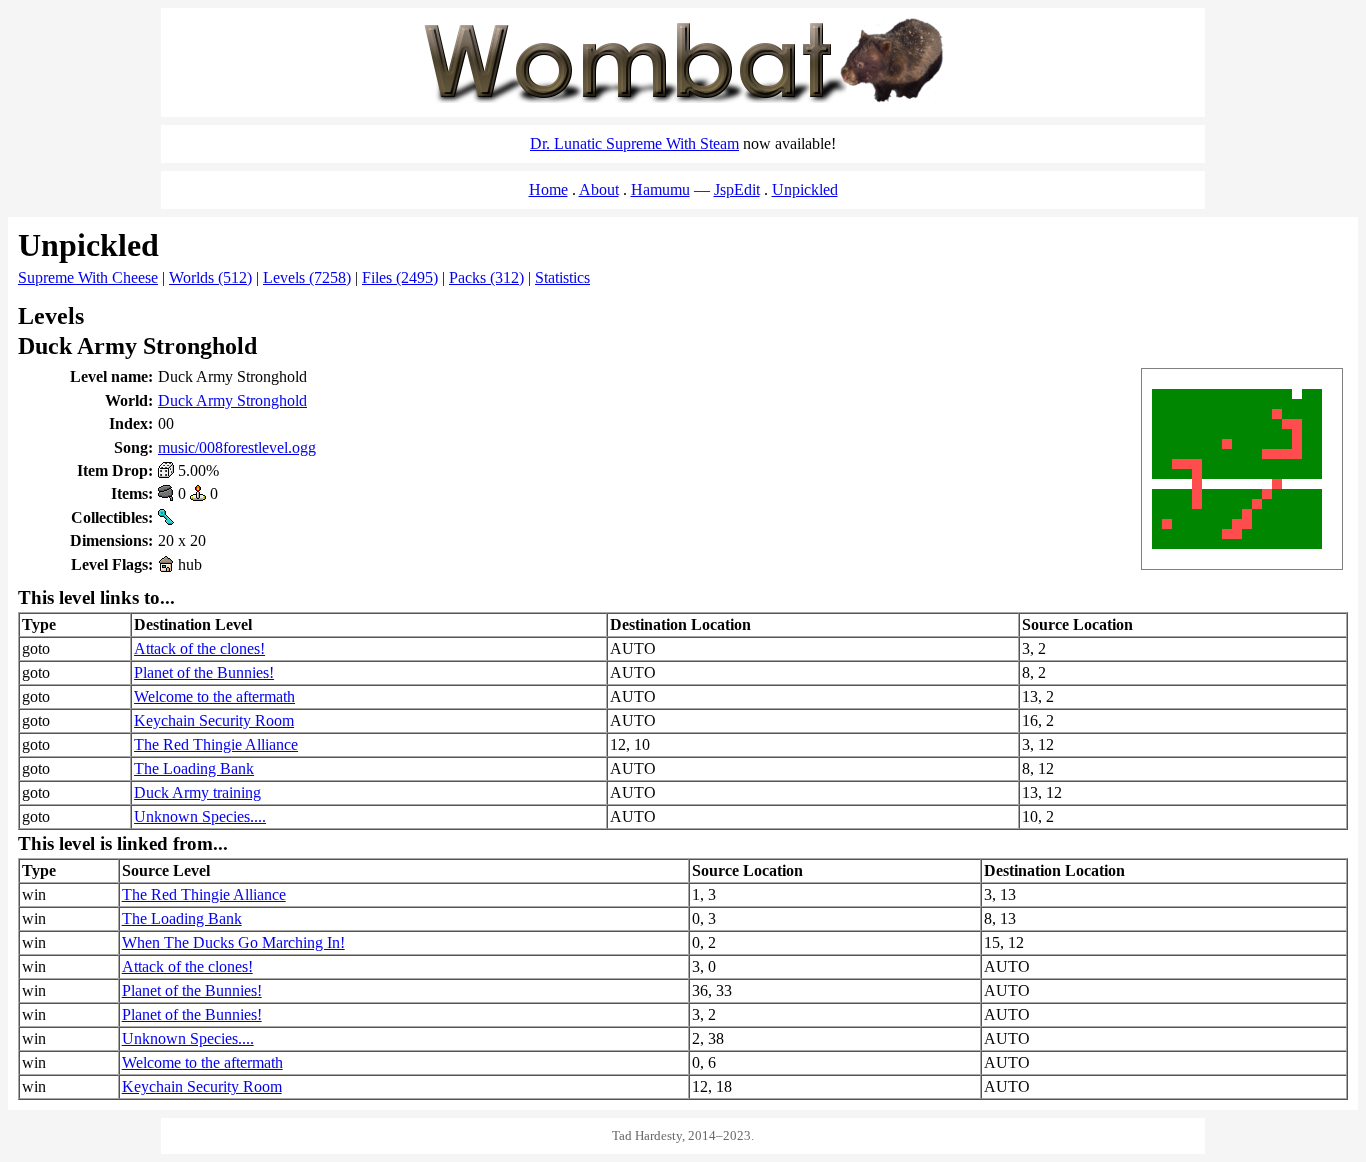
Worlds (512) (210, 277)
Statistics (562, 277)
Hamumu (660, 189)
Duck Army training (197, 792)
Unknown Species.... (200, 816)
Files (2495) (400, 277)
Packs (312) (486, 277)
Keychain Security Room (214, 720)
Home (548, 189)
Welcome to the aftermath (214, 696)
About (599, 189)
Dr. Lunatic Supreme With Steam (634, 143)
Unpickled (805, 189)
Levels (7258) (307, 277)
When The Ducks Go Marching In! (233, 942)
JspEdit (737, 189)
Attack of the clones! (199, 648)
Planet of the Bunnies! (204, 672)
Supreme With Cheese (88, 277)
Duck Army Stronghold (232, 400)
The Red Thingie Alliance (216, 744)
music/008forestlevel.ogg (237, 447)
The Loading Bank (194, 768)
